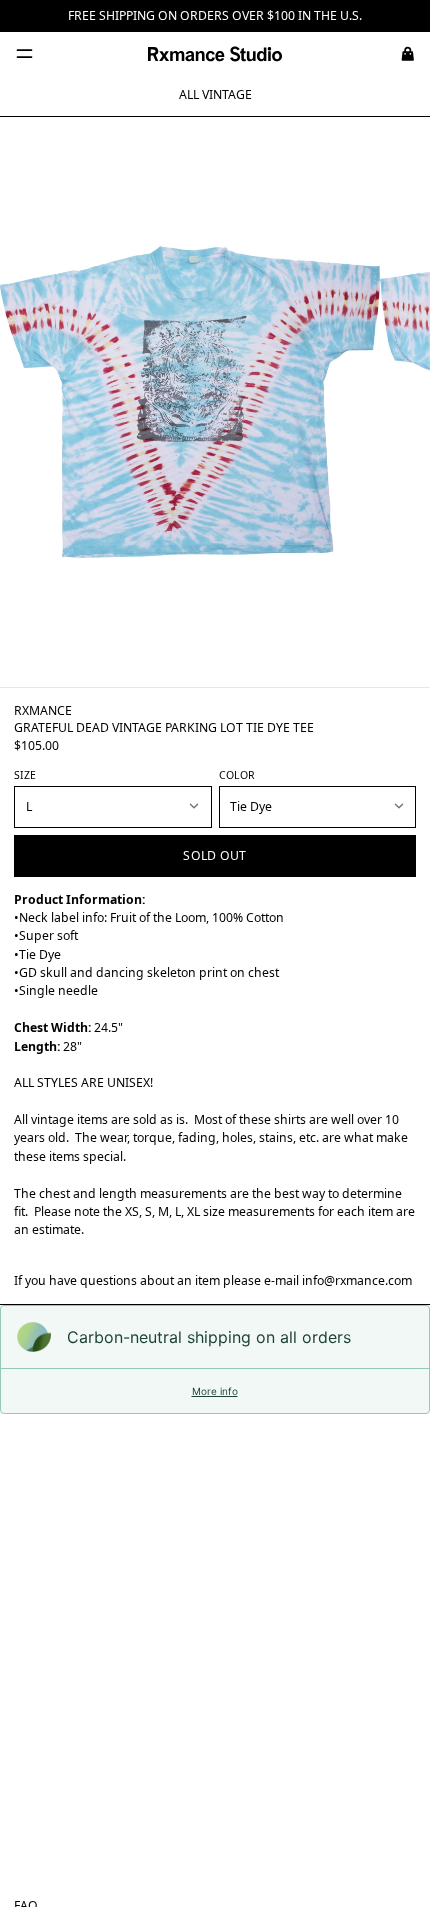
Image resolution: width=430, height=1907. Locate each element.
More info (215, 1391)
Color (237, 775)
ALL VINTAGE (215, 94)
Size (25, 775)
